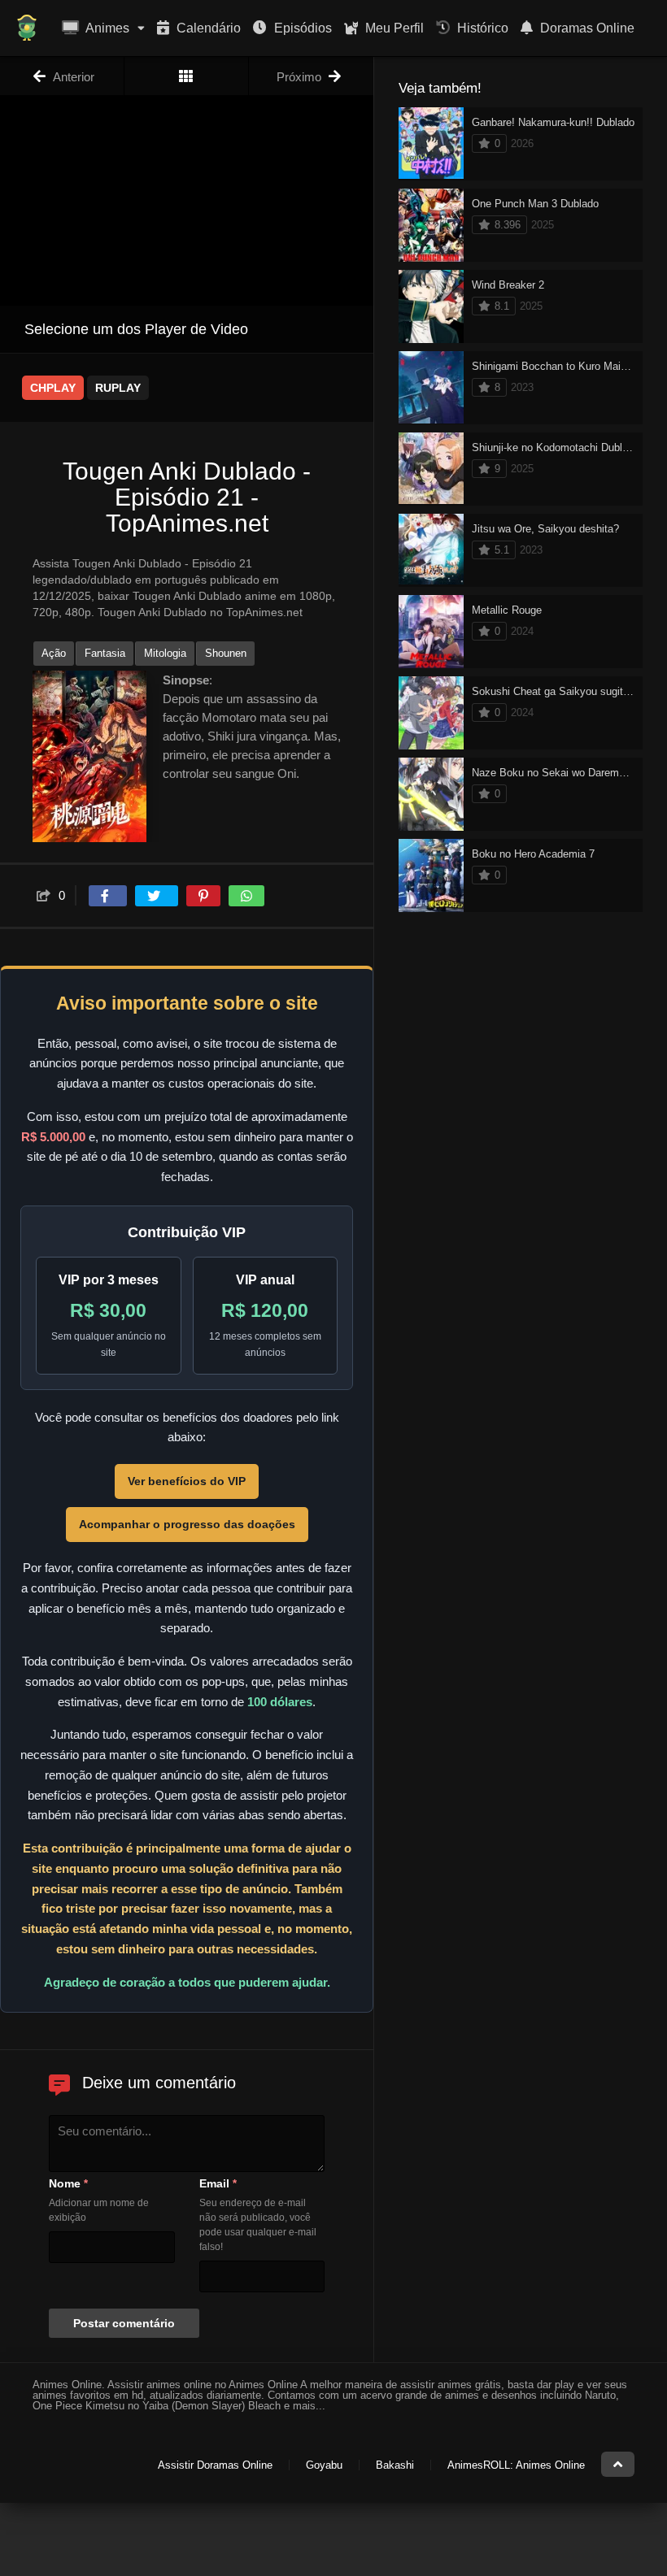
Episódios (301, 28)
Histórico (481, 28)
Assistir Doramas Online (215, 2465)
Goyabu (324, 2465)
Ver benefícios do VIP (187, 1481)
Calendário (207, 28)
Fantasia (105, 653)
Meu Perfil (393, 28)
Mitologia (165, 653)
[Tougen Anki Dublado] (186, 76)
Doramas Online (586, 28)
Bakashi (395, 2465)
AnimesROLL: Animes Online (516, 2465)
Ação (54, 653)
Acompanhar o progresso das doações (187, 1524)
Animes (106, 28)
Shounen (226, 653)
